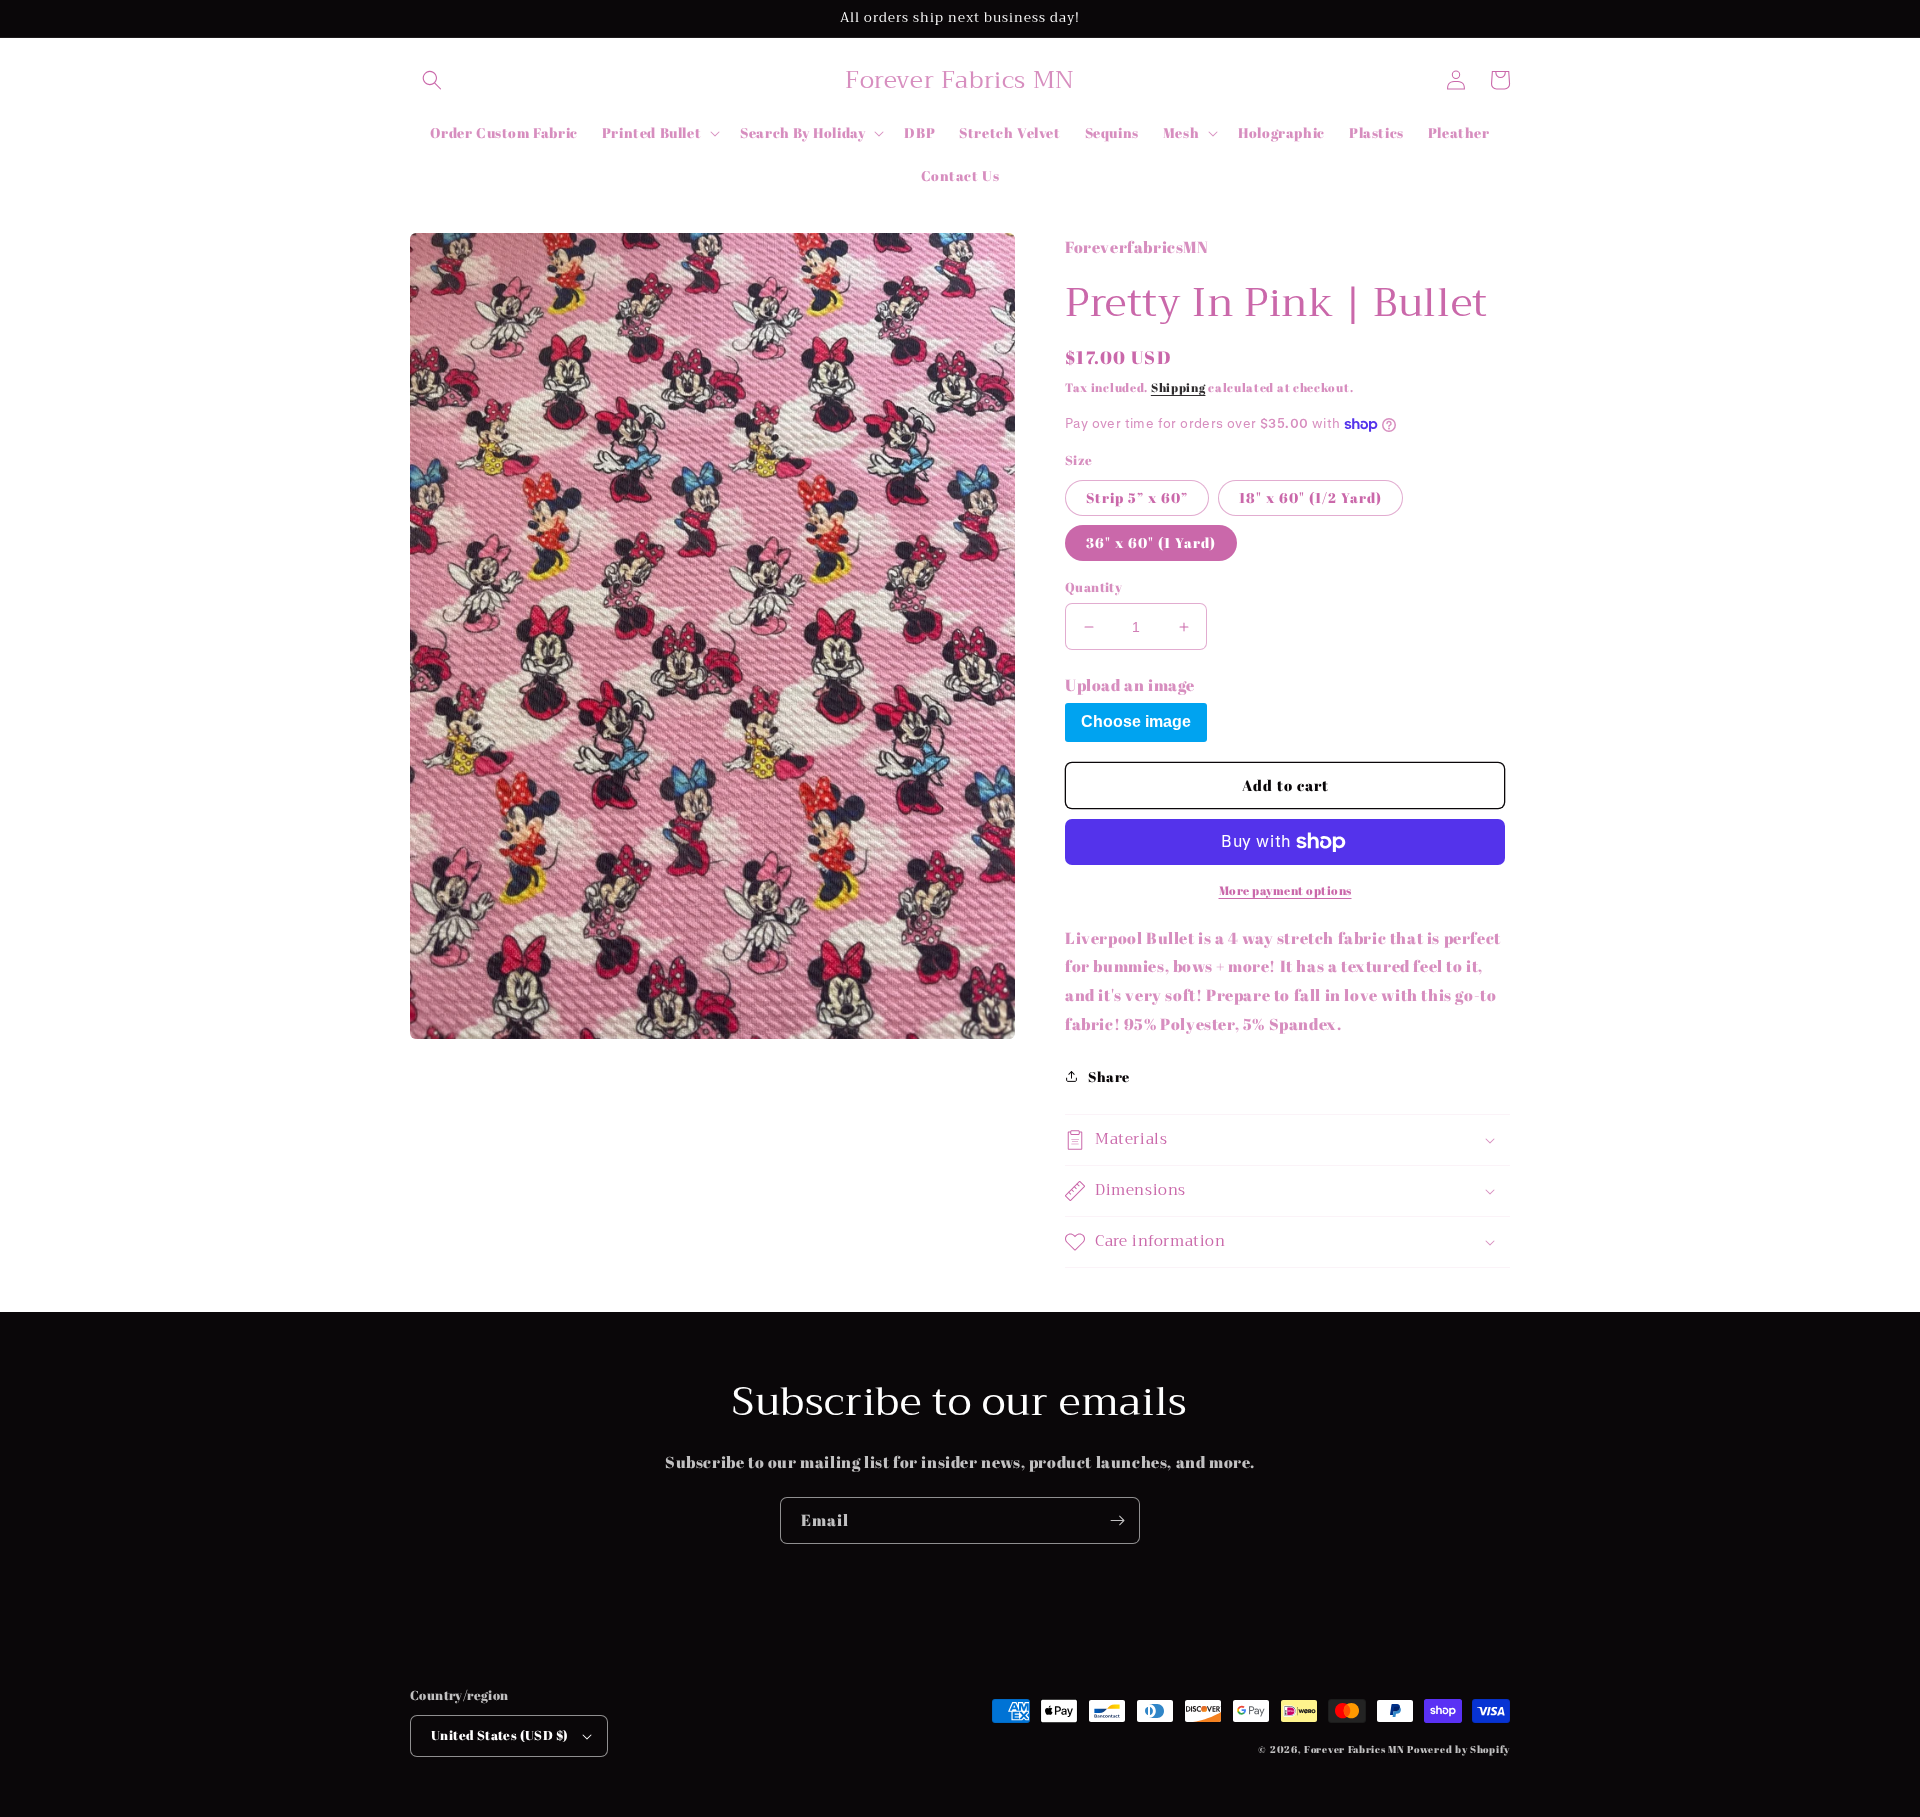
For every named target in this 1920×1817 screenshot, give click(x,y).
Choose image (1136, 721)
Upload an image (1130, 685)
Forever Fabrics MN (1354, 1749)
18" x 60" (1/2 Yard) (1310, 497)
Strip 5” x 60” (1137, 497)
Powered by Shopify (1458, 1749)
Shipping (1178, 387)
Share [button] (1109, 1076)
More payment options (1285, 890)
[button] (432, 80)
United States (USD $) (499, 1735)
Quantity (1093, 587)
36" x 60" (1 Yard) (1151, 542)
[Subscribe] (1117, 1520)
